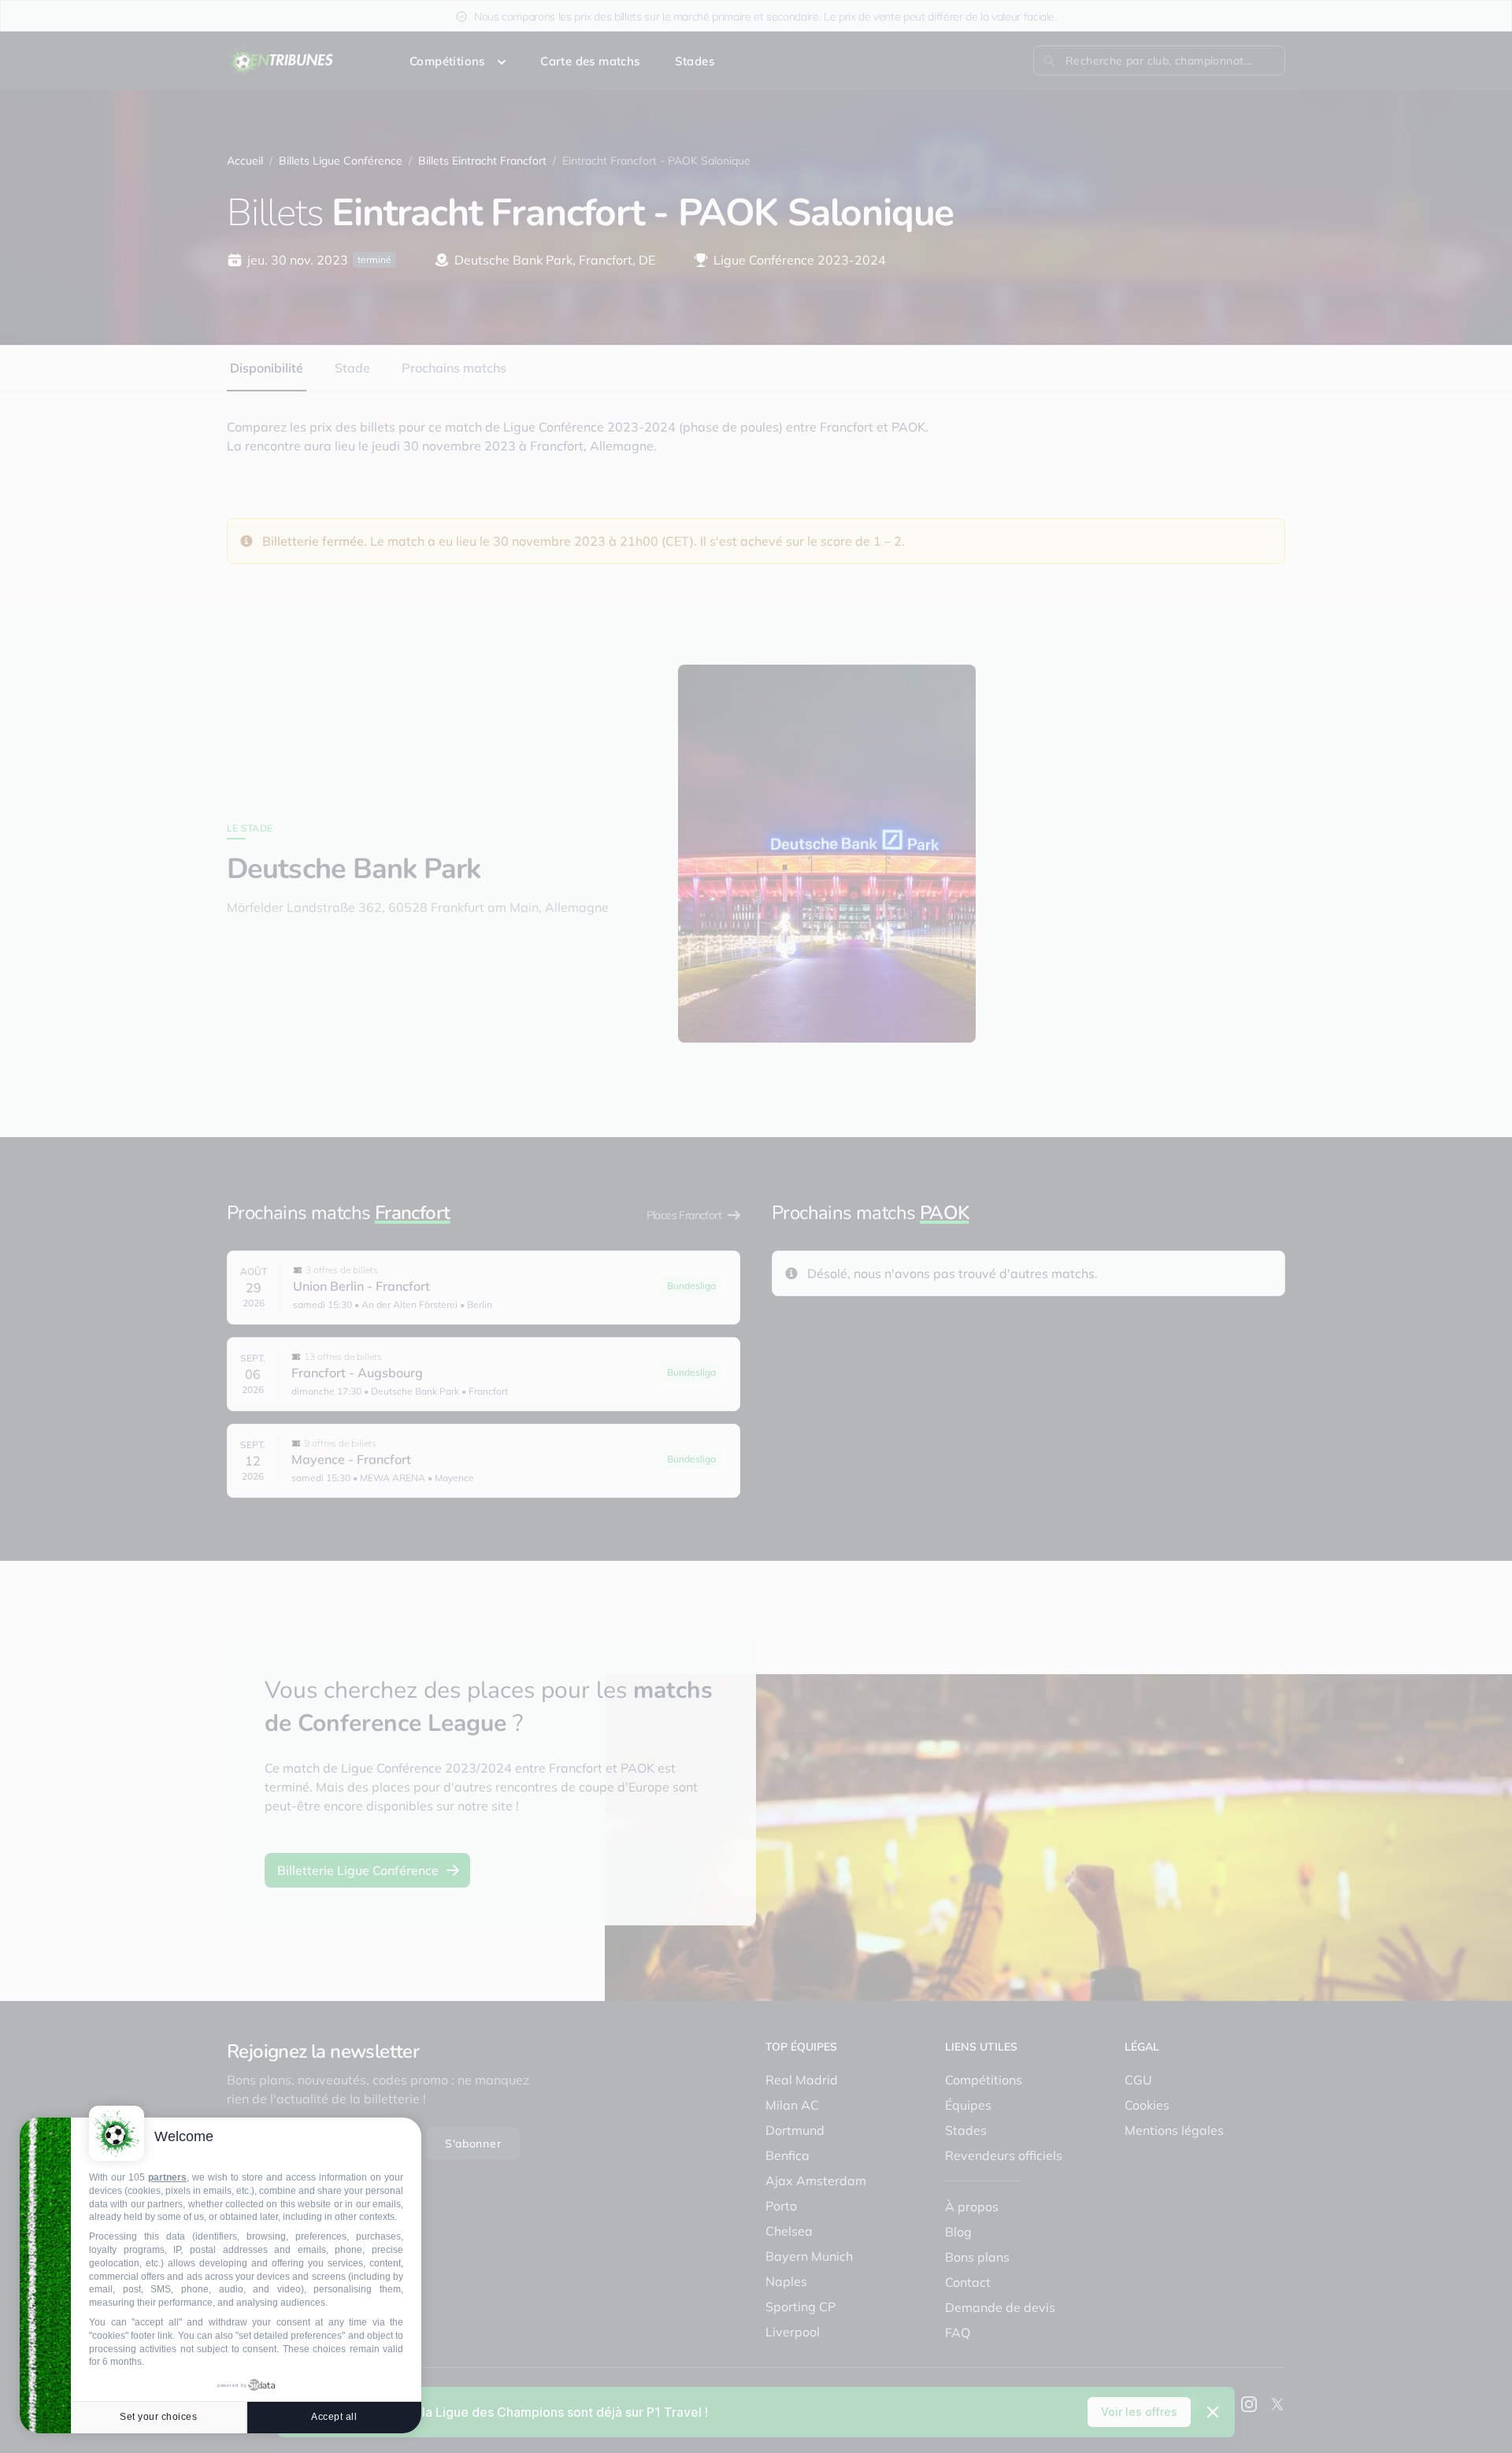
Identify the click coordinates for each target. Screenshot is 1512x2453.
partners (167, 2177)
